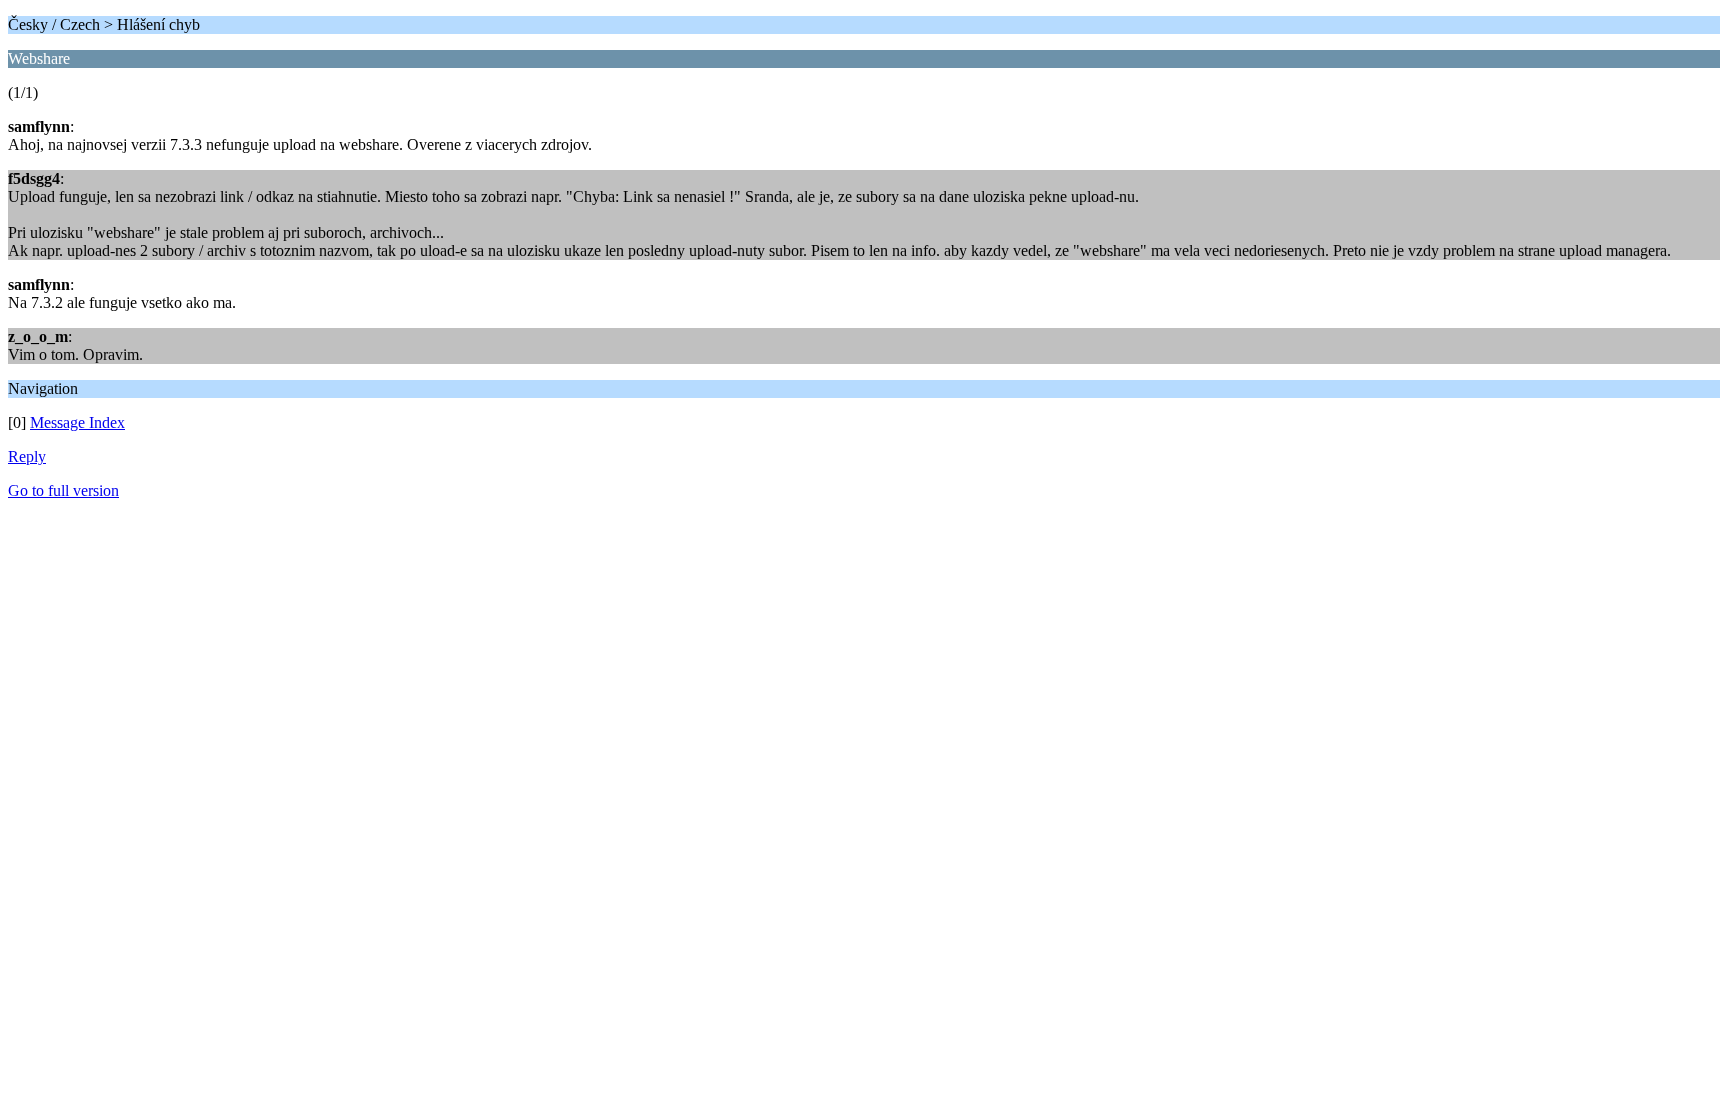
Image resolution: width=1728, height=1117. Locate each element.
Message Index (77, 422)
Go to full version (63, 490)
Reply (27, 456)
